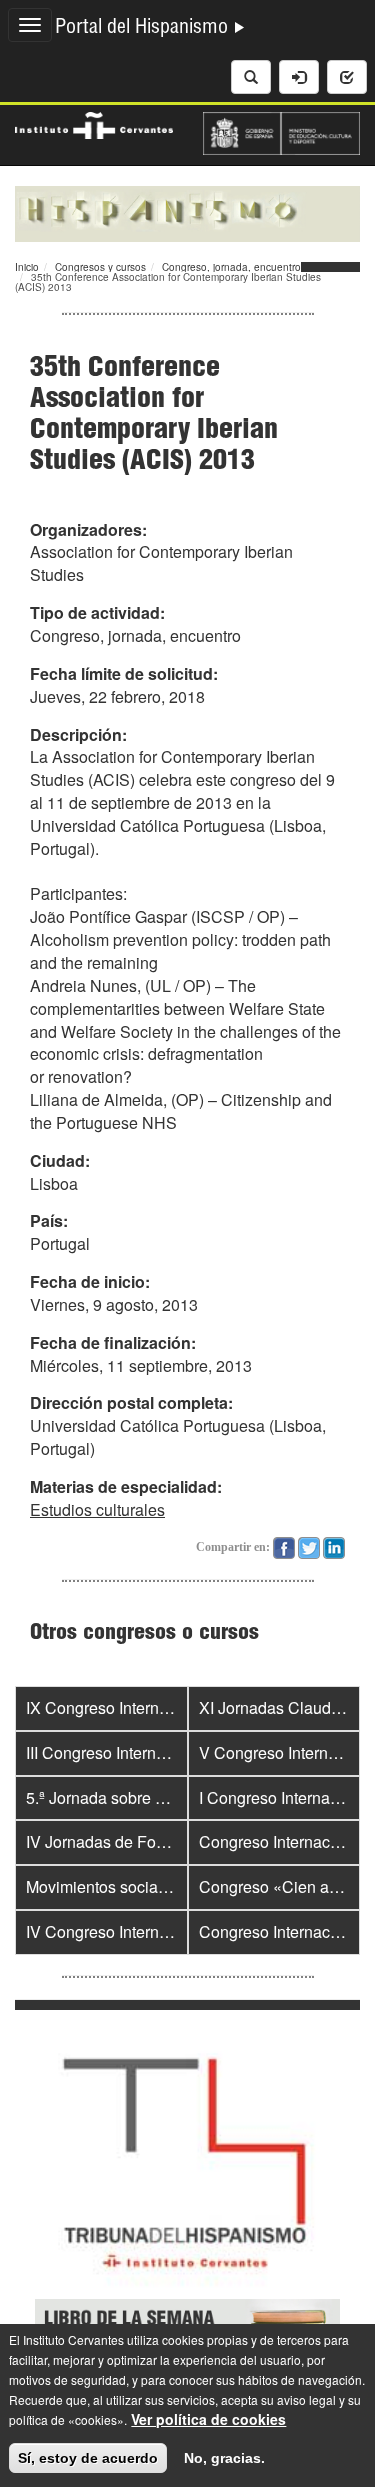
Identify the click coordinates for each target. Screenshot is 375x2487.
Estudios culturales (97, 1509)
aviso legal (306, 2399)
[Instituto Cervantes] (94, 123)
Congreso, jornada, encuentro (231, 267)
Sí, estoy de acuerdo (88, 2458)
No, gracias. (224, 2458)
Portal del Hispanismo (144, 29)
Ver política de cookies (208, 2419)
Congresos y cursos (100, 267)
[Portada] (187, 212)
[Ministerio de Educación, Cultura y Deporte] (282, 131)
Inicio (27, 267)
